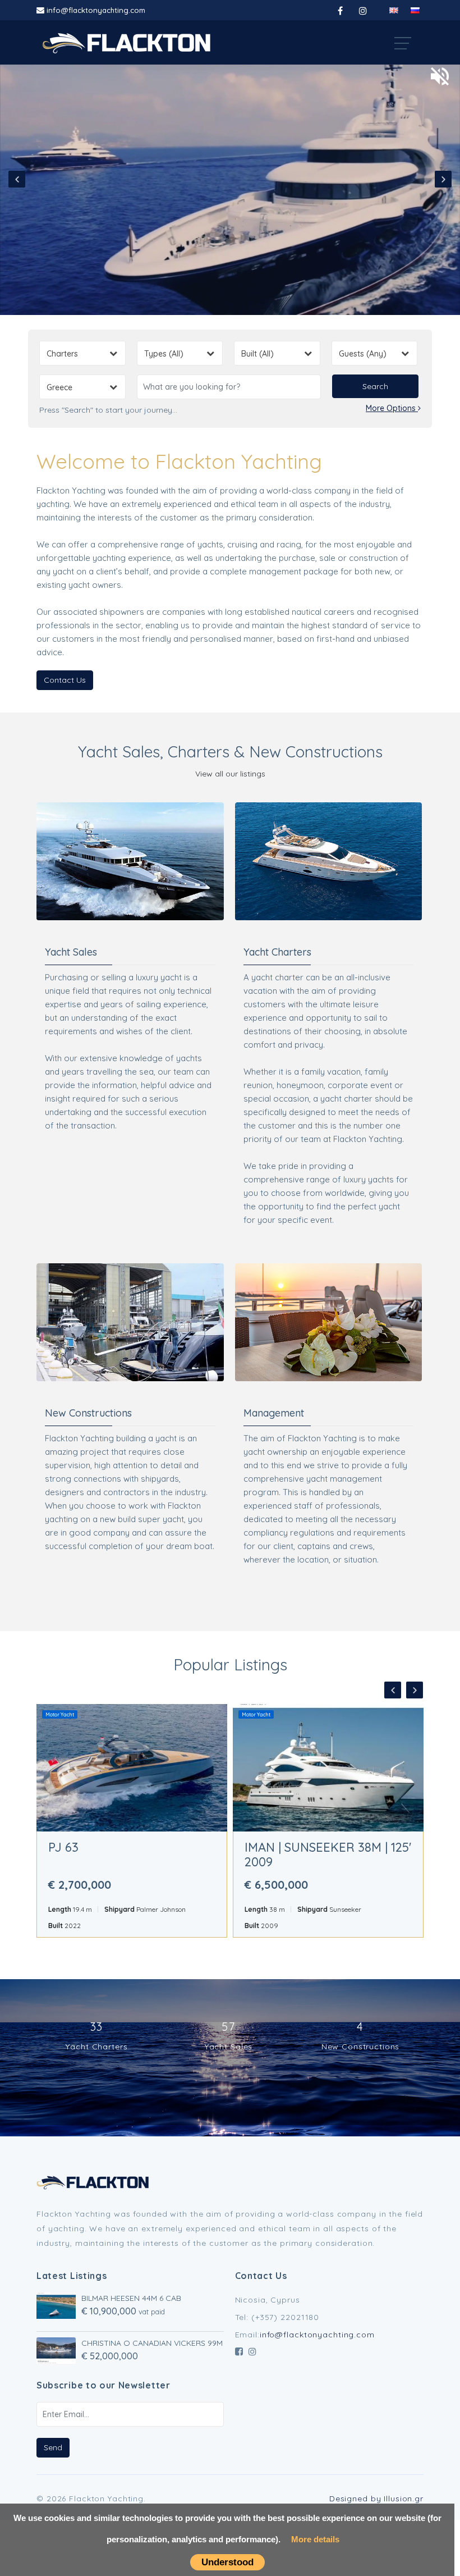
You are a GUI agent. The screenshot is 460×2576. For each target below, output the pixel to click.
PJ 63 (63, 1847)
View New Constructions (130, 1313)
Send (53, 2447)
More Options (392, 408)
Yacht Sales (71, 952)
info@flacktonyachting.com (96, 10)
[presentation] (17, 179)
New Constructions (88, 1413)
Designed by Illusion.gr (376, 2499)
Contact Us (65, 680)
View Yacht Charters (328, 852)
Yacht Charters (277, 952)
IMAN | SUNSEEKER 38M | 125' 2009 (328, 1855)
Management (328, 1313)
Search (375, 386)
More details (315, 2539)
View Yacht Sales (130, 852)
